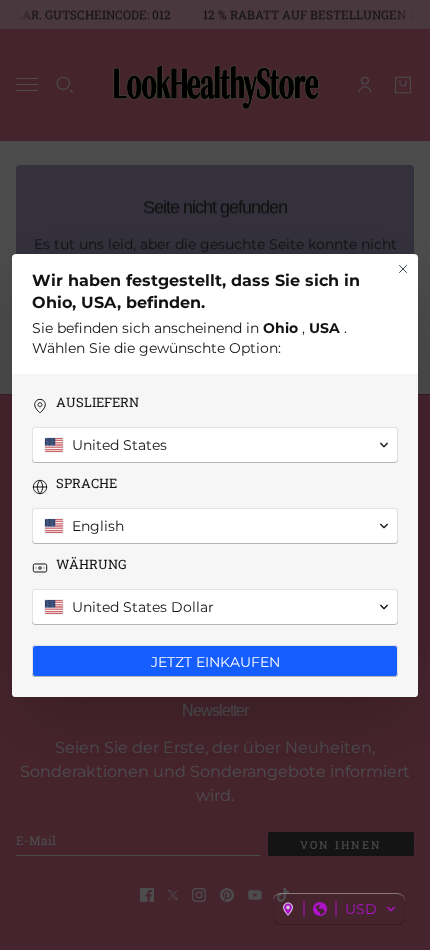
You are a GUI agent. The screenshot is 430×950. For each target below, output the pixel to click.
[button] (339, 909)
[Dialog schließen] (403, 269)
